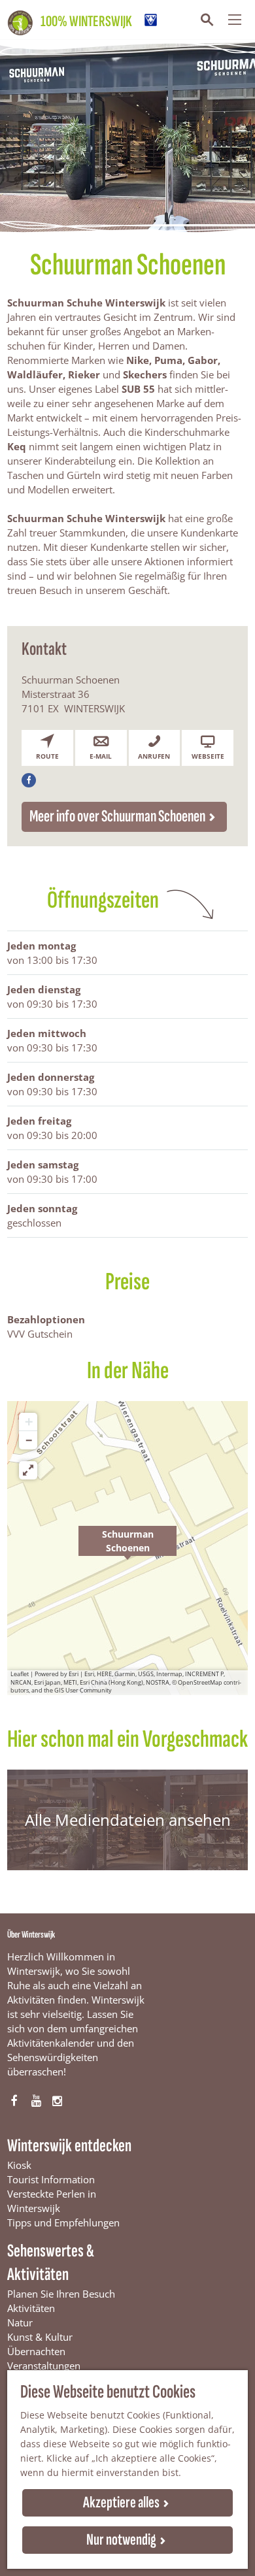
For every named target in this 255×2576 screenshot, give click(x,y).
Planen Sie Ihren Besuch (61, 2294)
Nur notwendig (121, 2540)
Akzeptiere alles (121, 2502)
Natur (20, 2322)
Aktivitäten (31, 2308)
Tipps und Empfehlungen (63, 2222)
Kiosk (19, 2165)
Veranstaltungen (44, 2366)
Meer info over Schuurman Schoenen (117, 817)
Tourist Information (51, 2179)
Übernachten (36, 2351)
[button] (127, 1548)
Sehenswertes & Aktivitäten (51, 2263)
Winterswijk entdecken (69, 2146)
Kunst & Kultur (40, 2337)
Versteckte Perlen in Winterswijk (52, 2201)
